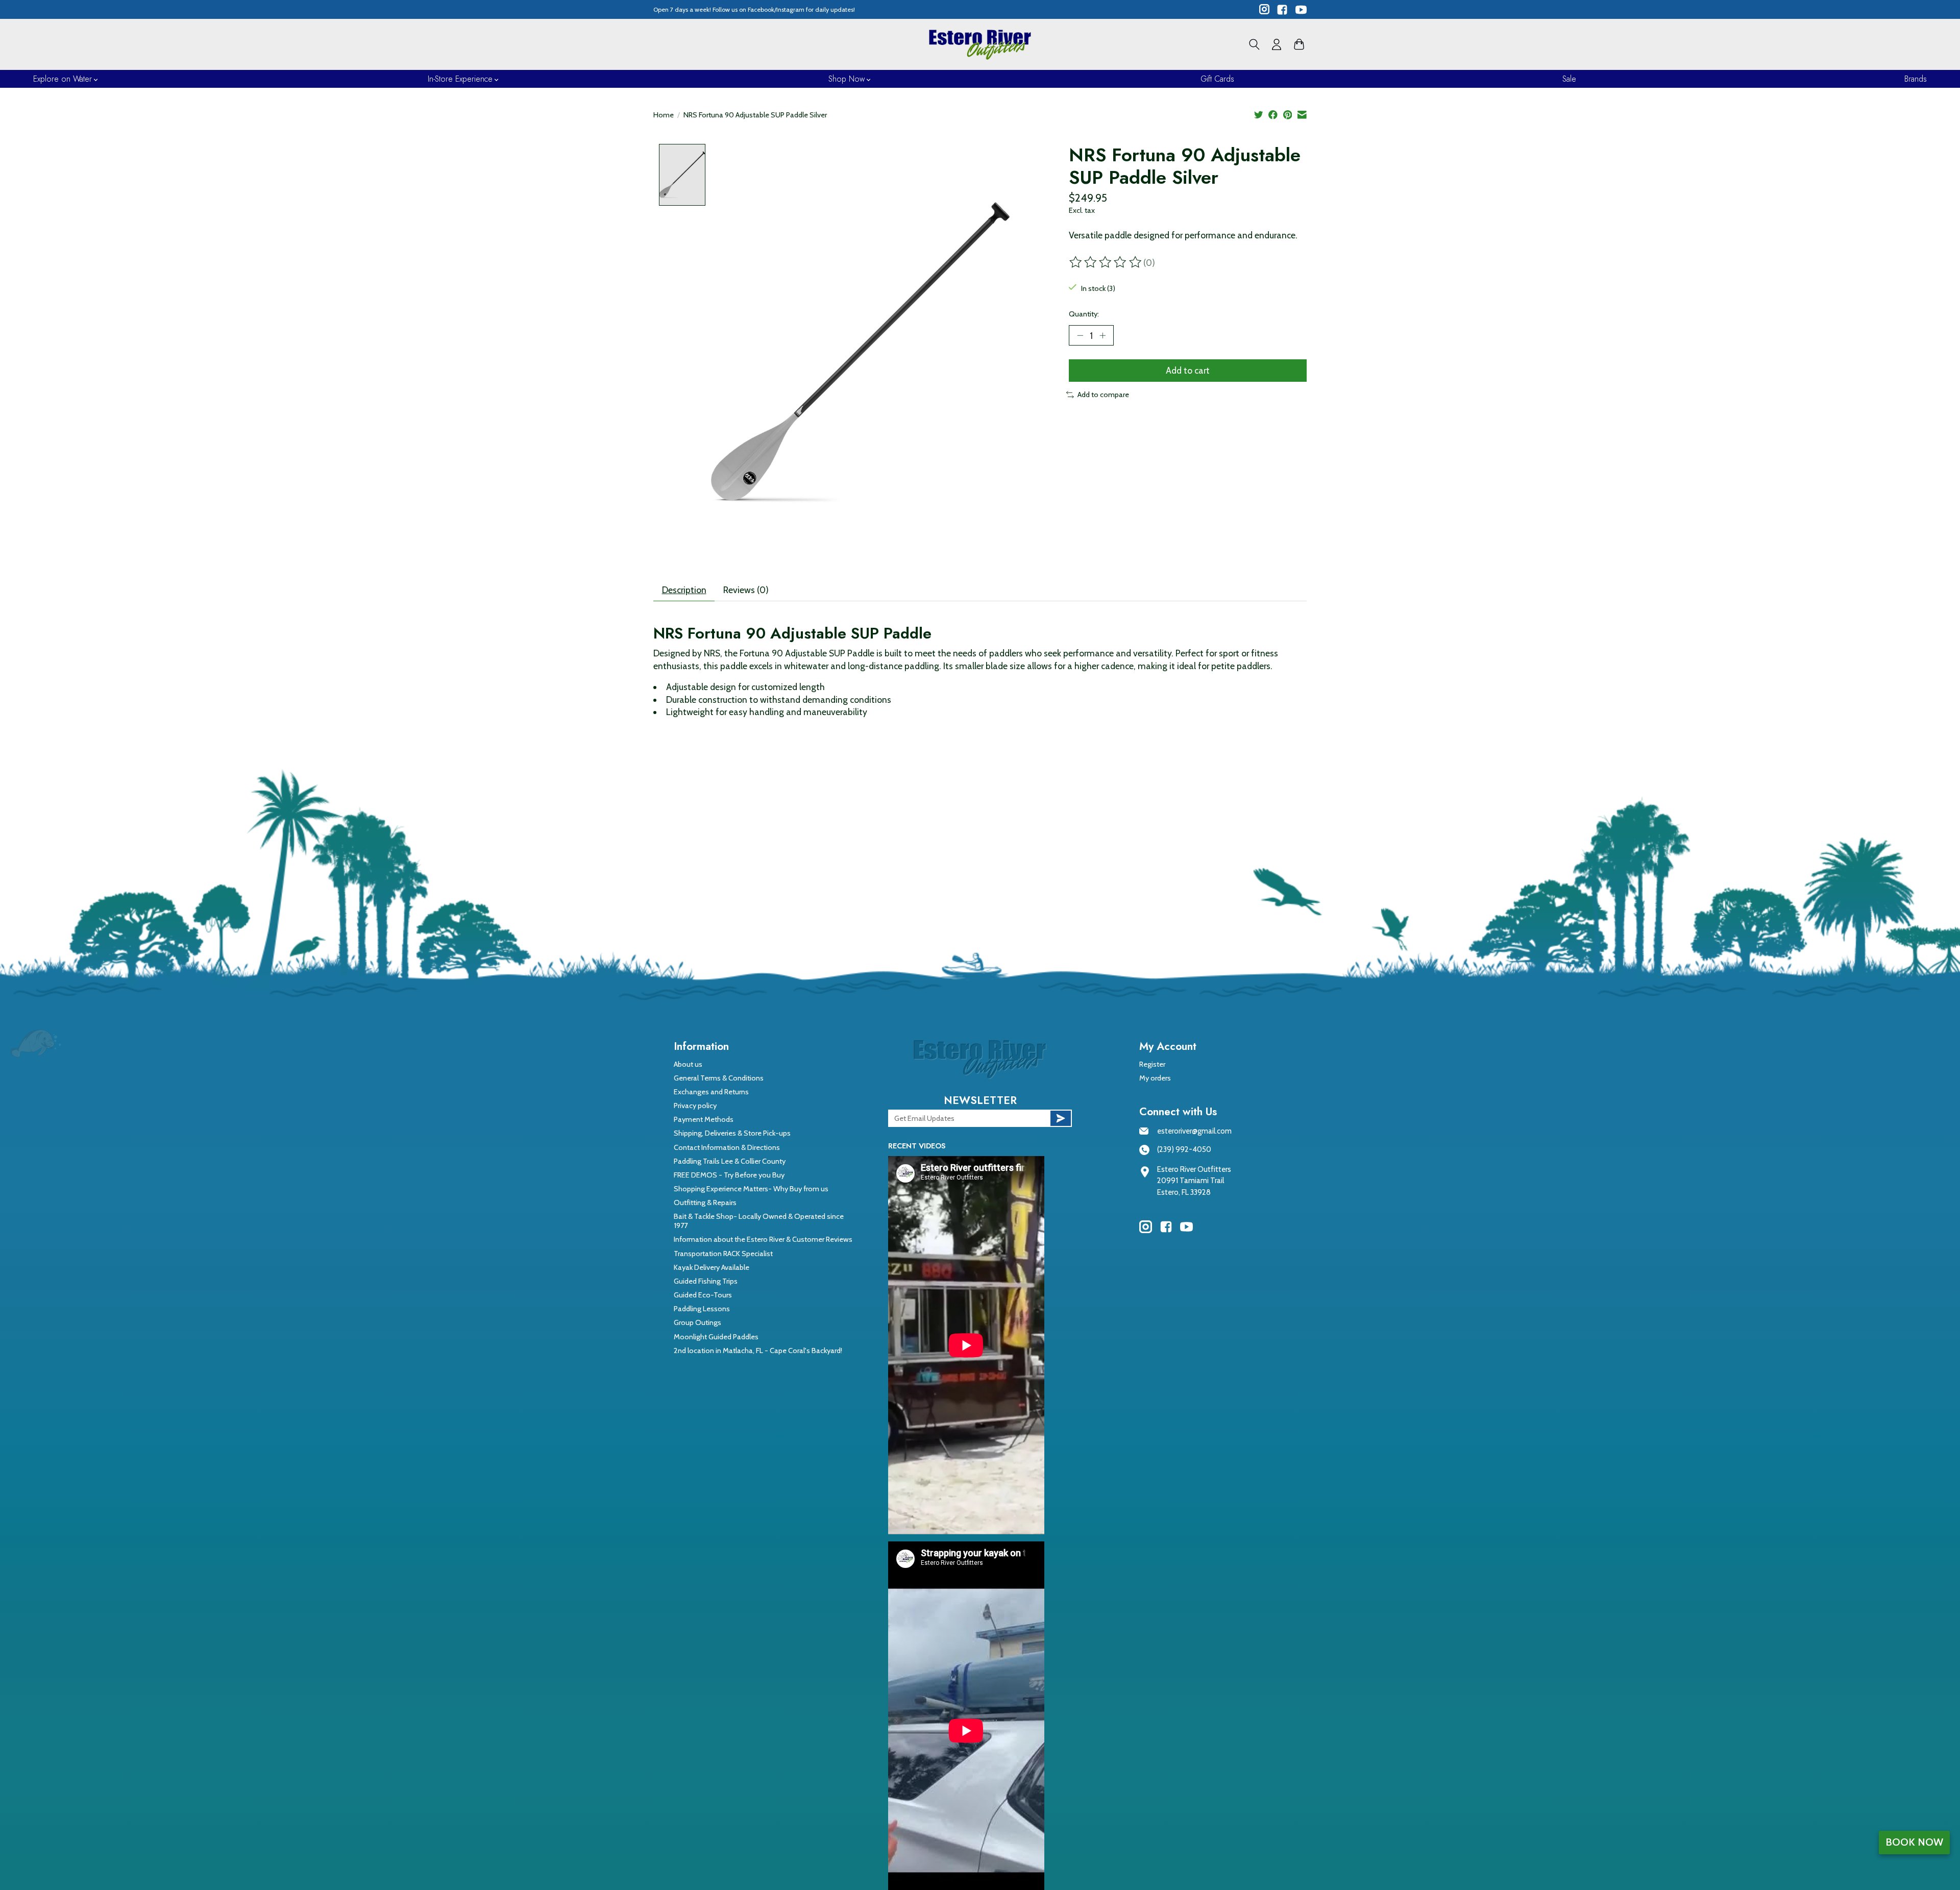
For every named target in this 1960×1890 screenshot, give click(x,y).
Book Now (1914, 1842)
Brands (1916, 79)
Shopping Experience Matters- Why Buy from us (751, 1189)
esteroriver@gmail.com (1194, 1131)
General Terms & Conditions (719, 1078)
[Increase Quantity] (1102, 335)
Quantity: (1084, 314)
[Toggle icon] (1254, 44)
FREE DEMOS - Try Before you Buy (729, 1175)
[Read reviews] (1106, 262)
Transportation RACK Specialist (723, 1254)
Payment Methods (704, 1119)
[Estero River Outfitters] (980, 44)
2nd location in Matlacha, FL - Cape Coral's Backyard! (758, 1351)
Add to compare (1103, 395)
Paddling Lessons (702, 1309)
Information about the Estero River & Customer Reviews (763, 1239)
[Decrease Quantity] (1080, 335)
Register (1152, 1064)
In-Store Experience (460, 79)
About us (688, 1064)
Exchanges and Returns (711, 1092)
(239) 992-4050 (1184, 1149)
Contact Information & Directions (727, 1147)
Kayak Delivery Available (712, 1267)
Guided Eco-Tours (703, 1295)
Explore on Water (63, 79)
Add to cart (1188, 370)
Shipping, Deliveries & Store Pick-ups (732, 1133)
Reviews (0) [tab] (746, 590)
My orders (1155, 1078)
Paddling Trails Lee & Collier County (730, 1161)
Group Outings (697, 1322)
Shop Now (847, 79)
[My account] (1277, 44)
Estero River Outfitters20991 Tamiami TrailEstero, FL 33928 (1194, 1181)
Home (664, 115)
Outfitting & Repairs (705, 1202)
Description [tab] (684, 590)
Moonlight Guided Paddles (716, 1337)
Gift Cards (1217, 79)
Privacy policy (695, 1106)
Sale (1569, 79)
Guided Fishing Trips (706, 1281)
